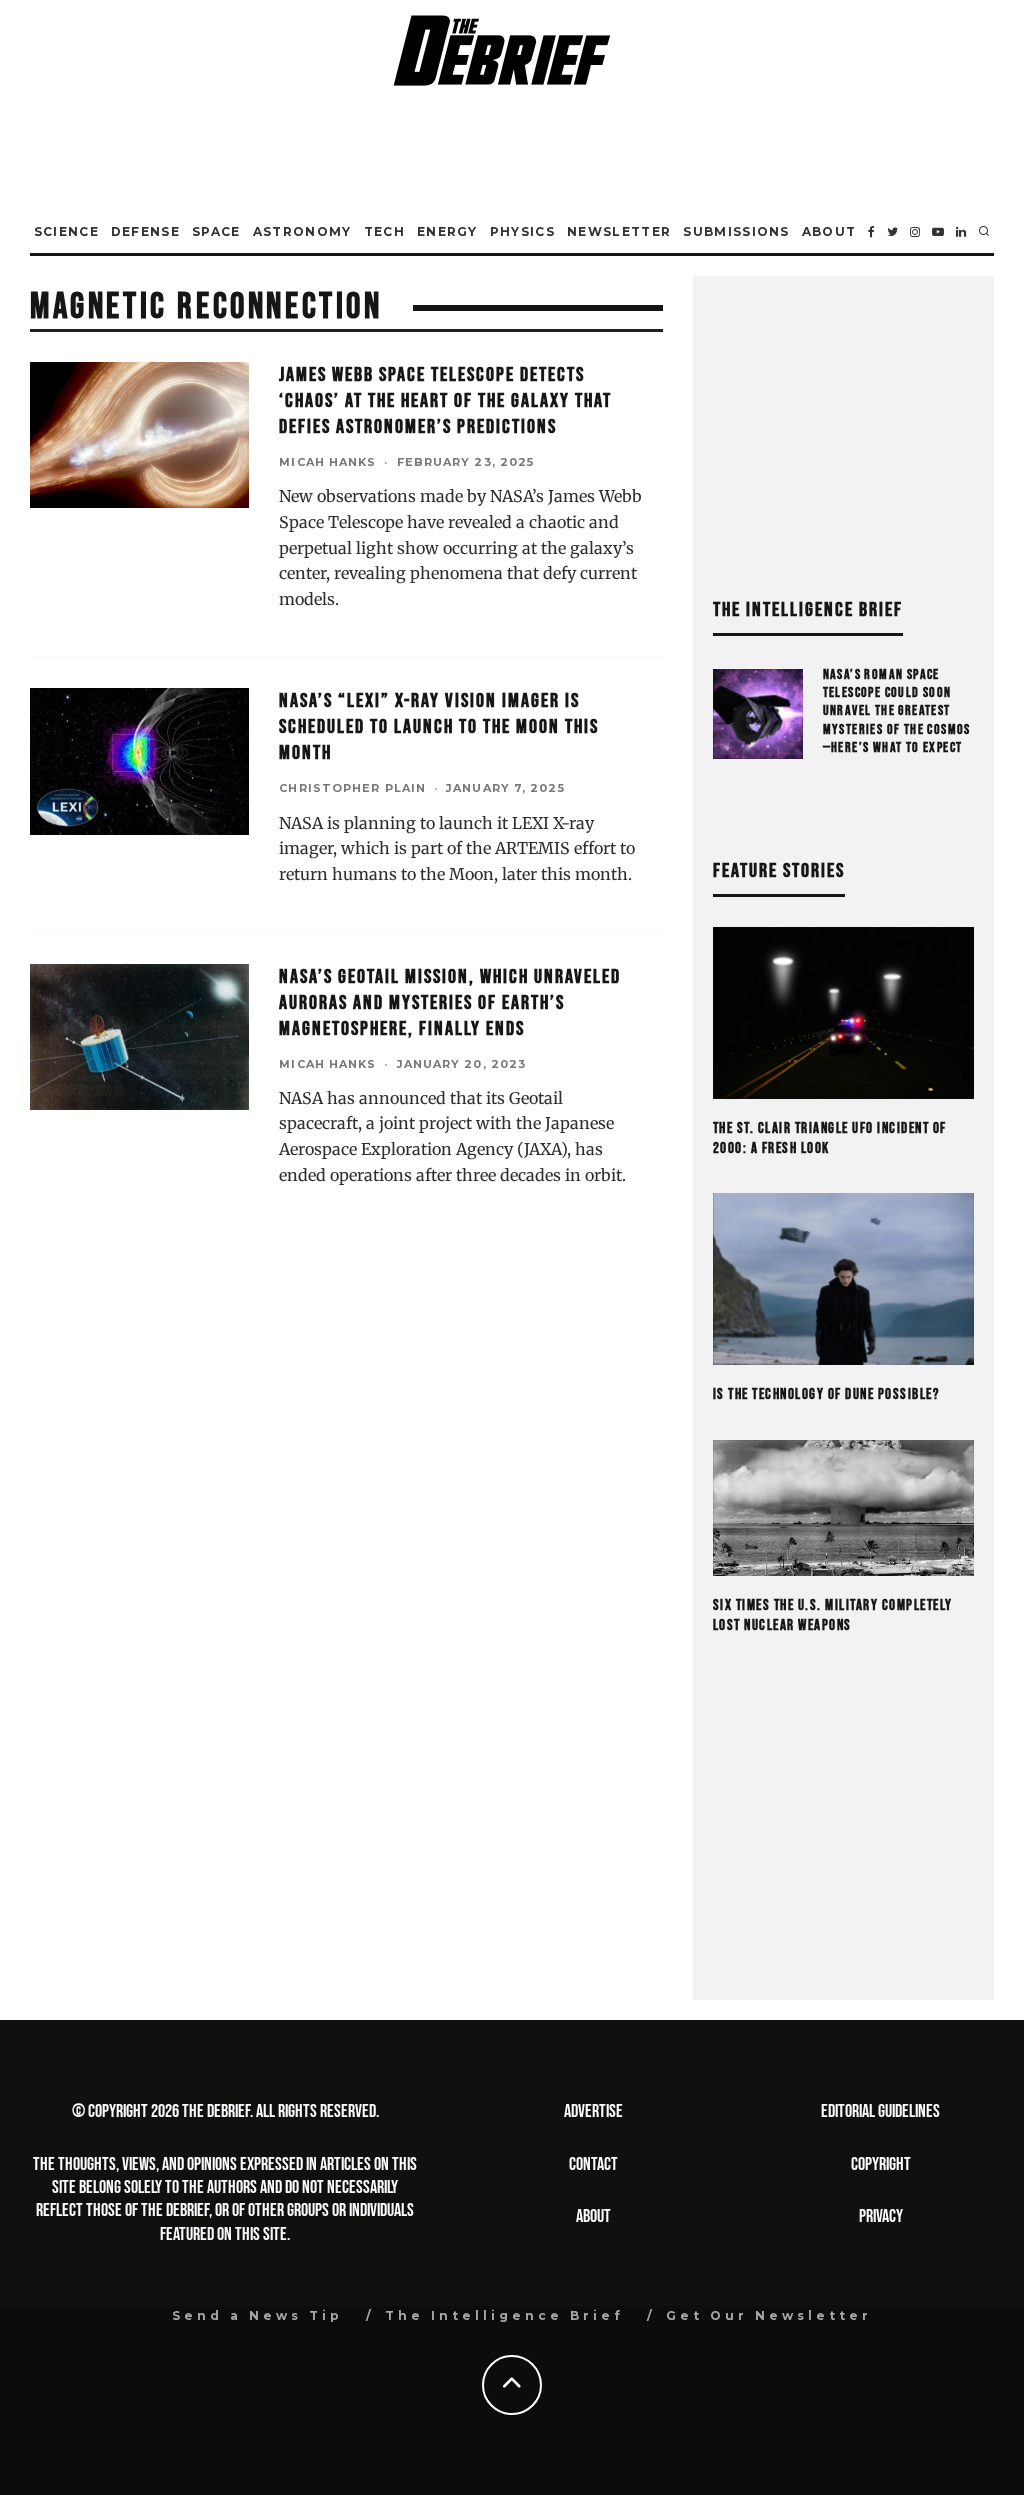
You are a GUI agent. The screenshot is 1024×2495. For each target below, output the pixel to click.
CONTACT (593, 2164)
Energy (447, 231)
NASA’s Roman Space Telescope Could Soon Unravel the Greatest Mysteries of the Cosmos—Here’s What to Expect (897, 711)
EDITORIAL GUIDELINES (880, 2111)
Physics (522, 231)
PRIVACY (881, 2216)
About (829, 231)
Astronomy (302, 231)
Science (66, 231)
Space (216, 231)
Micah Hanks (327, 462)
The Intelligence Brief (504, 2315)
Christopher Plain (352, 788)
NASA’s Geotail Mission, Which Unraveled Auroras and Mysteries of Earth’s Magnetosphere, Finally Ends (450, 1003)
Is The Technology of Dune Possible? (826, 1394)
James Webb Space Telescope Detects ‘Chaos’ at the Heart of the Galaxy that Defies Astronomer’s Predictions (445, 401)
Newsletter (619, 231)
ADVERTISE (593, 2111)
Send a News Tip (257, 2315)
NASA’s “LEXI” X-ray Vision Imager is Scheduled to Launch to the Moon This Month (439, 727)
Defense (145, 231)
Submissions (736, 231)
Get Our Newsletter (769, 2315)
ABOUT (593, 2216)
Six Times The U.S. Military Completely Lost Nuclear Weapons (833, 1615)
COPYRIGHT (881, 2164)
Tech (384, 231)
